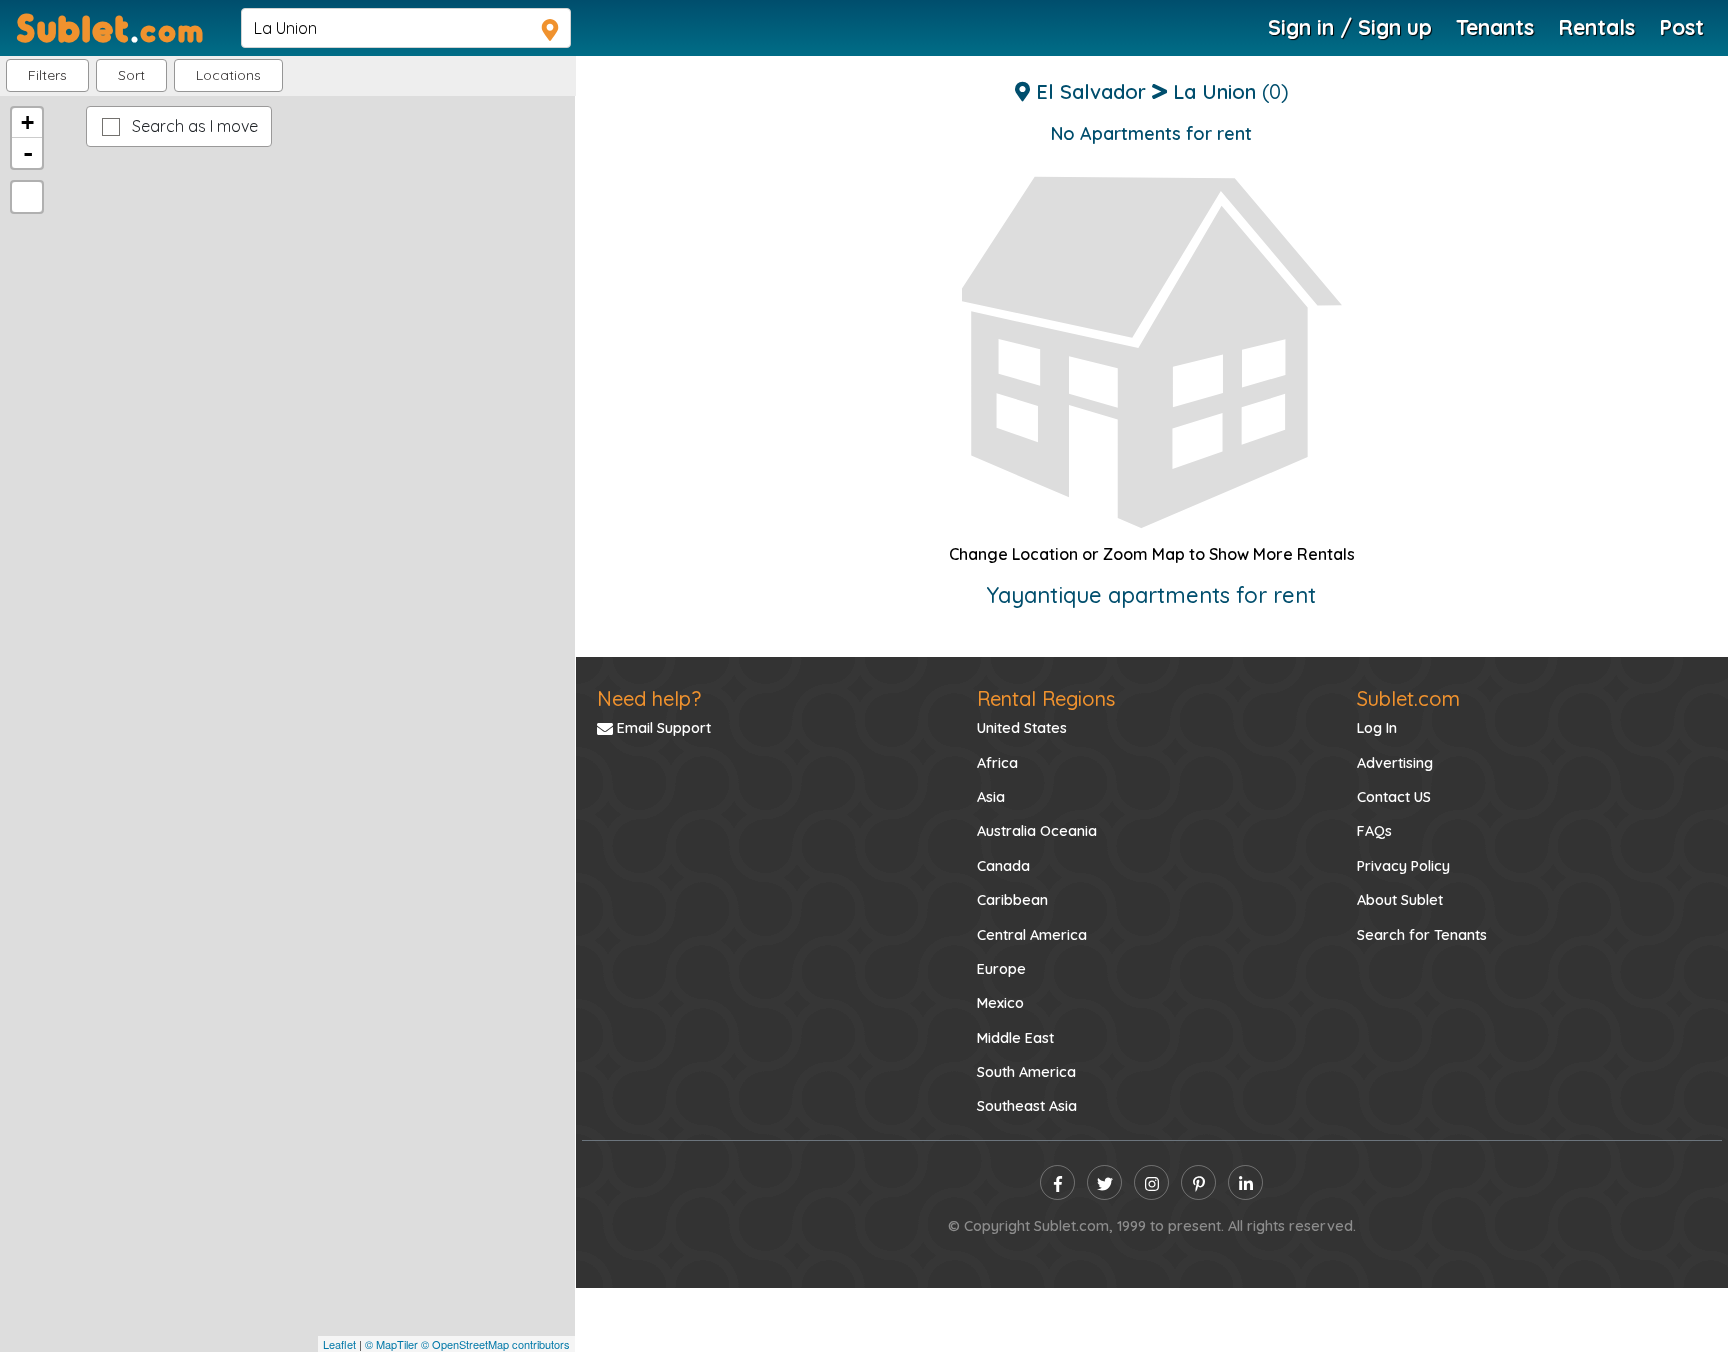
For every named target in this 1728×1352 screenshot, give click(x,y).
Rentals (1596, 27)
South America (1026, 1072)
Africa (997, 763)
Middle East (1015, 1038)
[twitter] (1104, 1182)
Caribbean (1012, 900)
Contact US (1394, 797)
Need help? (649, 698)
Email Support (662, 728)
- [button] (28, 153)
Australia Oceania (1037, 831)
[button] (228, 75)
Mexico (1000, 1003)
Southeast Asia (1027, 1106)
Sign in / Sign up (1350, 27)
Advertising (1395, 763)
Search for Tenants (1422, 935)
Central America (1032, 935)
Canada (1003, 866)
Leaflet (339, 1344)
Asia (991, 797)
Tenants (1495, 27)
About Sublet (1400, 900)
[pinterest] (1198, 1182)
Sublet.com (1408, 698)
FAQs (1374, 831)
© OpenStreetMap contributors (495, 1344)
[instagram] (1151, 1182)
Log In (1377, 728)
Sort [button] (131, 75)
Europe (1001, 969)
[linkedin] (1245, 1182)
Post (1681, 27)
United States (1022, 728)
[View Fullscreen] (27, 197)
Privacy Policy (1403, 866)
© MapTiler (391, 1344)
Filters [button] (47, 75)
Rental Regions (1046, 698)
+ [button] (27, 122)
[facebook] (1057, 1182)
